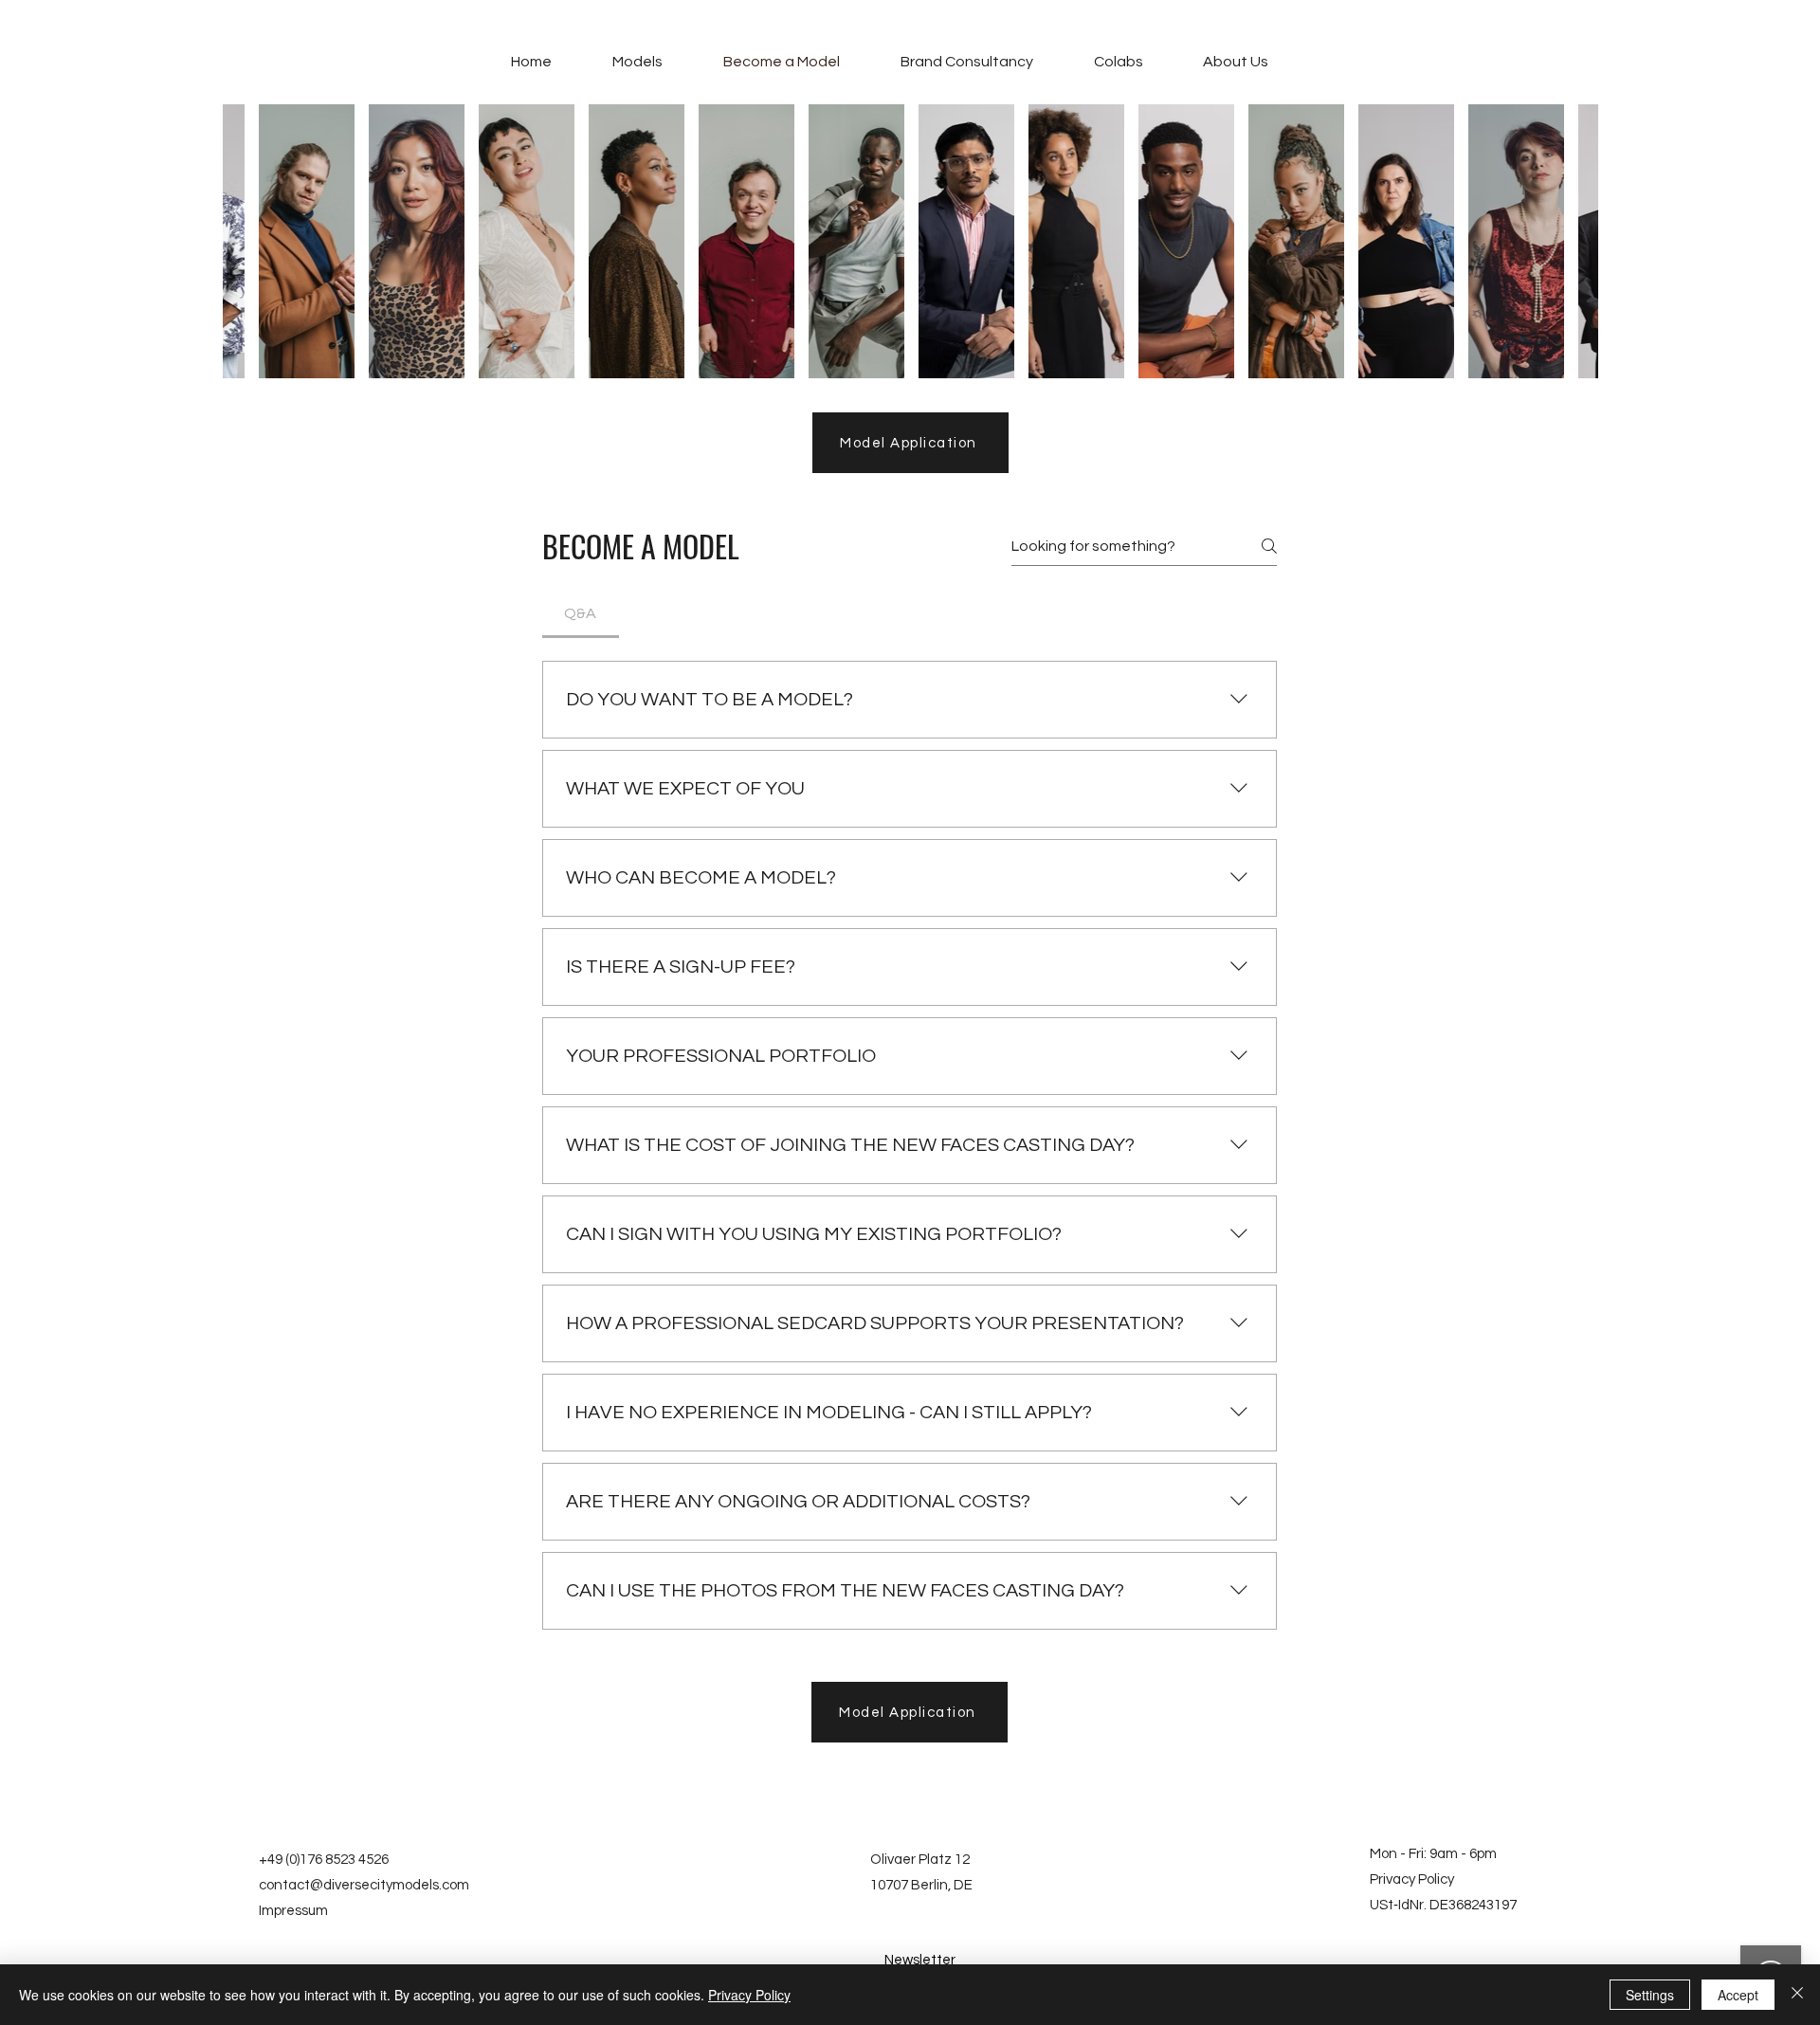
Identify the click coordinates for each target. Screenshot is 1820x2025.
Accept (1738, 1995)
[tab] (581, 613)
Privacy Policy (1412, 1879)
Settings (1650, 1995)
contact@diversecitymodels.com (364, 1885)
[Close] (1797, 1995)
